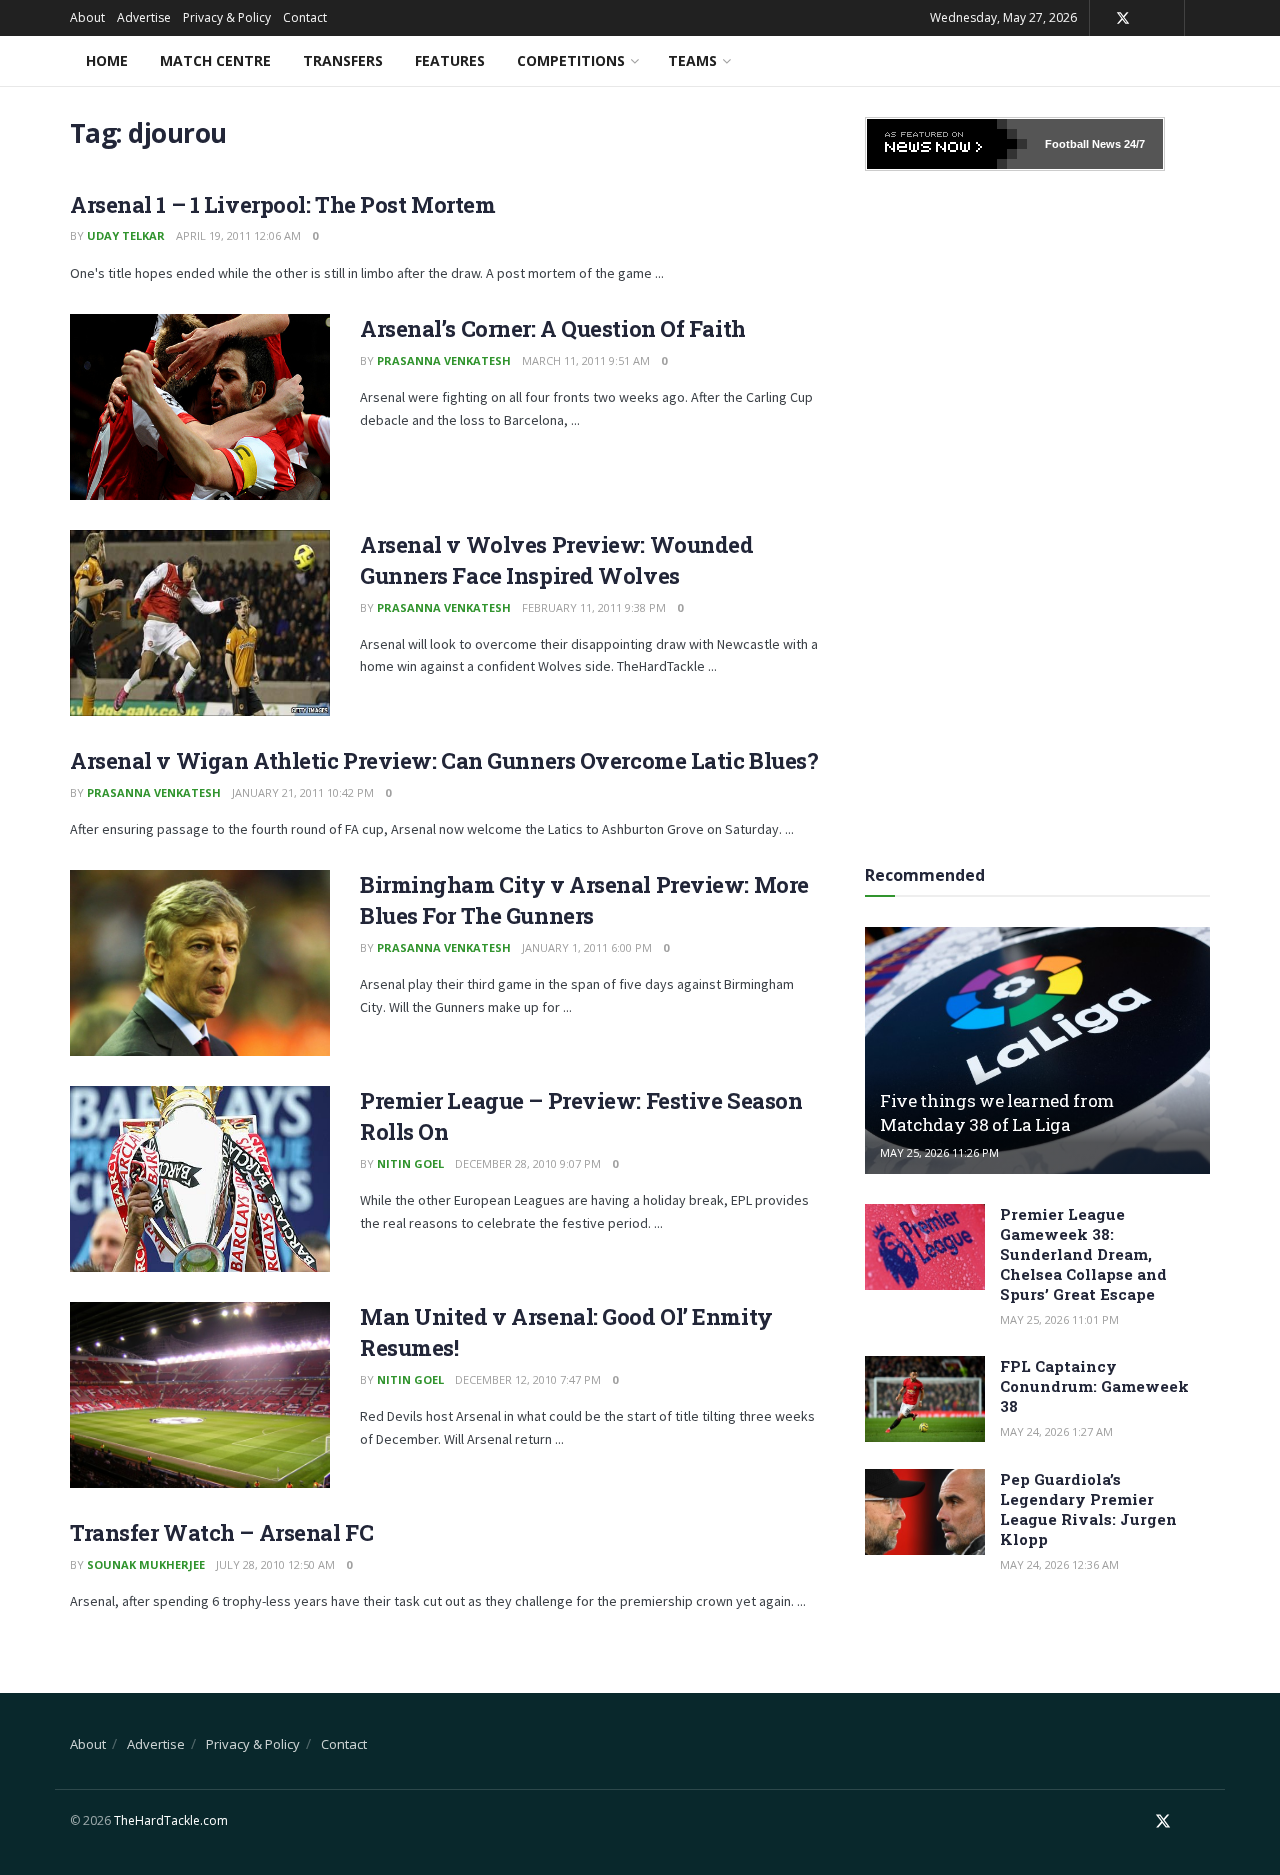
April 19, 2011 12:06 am (238, 235)
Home (107, 60)
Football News (1083, 144)
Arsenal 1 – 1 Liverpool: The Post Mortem (282, 204)
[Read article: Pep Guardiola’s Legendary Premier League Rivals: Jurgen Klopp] (925, 1512)
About (87, 17)
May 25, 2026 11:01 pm (1059, 1319)
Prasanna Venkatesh (444, 360)
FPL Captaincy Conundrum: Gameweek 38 (1094, 1386)
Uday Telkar (126, 235)
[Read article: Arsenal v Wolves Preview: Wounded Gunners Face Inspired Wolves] (200, 623)
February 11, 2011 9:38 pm (594, 607)
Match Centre (215, 60)
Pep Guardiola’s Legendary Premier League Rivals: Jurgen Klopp (1088, 1509)
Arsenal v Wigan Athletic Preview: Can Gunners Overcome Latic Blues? (444, 760)
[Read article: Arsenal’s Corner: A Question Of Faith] (200, 407)
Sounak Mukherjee (146, 1564)
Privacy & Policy (227, 17)
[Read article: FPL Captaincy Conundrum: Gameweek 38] (925, 1399)
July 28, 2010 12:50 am (275, 1564)
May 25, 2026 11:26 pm (939, 1152)
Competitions (571, 60)
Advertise (144, 17)
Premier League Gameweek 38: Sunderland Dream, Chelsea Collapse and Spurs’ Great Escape (1083, 1254)
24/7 (1133, 144)
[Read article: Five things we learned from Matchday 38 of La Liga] (1037, 1050)
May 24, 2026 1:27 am (1056, 1431)
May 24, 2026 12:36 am (1059, 1564)
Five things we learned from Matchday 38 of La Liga (997, 1112)
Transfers (343, 60)
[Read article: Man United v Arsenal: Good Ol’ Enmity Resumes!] (200, 1395)
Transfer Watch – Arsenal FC (221, 1532)
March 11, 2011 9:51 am (586, 360)
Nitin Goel (410, 1163)
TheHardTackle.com (171, 1820)
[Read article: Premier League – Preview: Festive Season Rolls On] (200, 1179)
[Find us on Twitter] (1123, 18)
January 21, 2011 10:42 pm (303, 792)
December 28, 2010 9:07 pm (528, 1163)
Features (450, 60)
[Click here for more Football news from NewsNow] (947, 144)
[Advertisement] (1038, 511)
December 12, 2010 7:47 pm (528, 1379)
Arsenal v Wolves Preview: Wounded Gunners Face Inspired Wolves (556, 560)
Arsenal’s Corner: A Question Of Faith (553, 328)
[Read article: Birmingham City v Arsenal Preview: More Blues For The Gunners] (200, 963)
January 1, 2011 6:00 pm (587, 947)
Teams (692, 60)
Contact (305, 17)
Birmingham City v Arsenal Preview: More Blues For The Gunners (584, 900)
